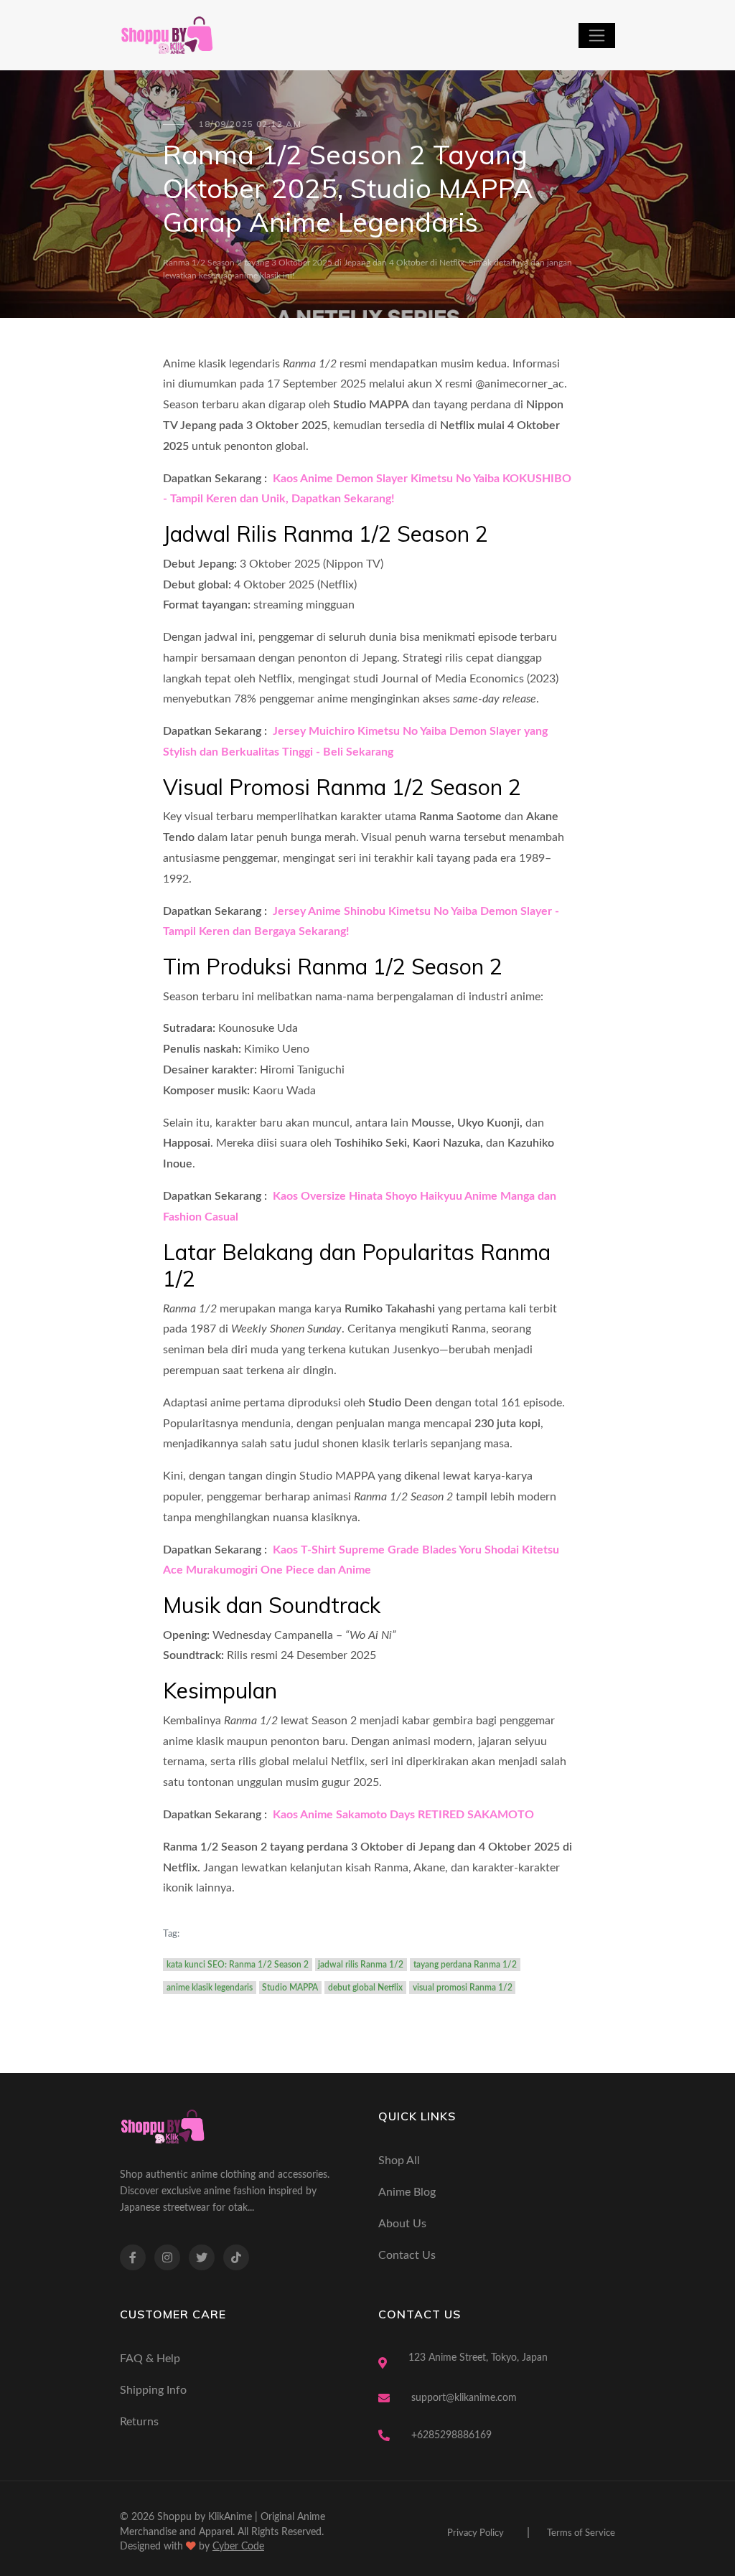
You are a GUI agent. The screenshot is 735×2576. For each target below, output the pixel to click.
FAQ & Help (150, 2359)
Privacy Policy (476, 2533)
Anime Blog (407, 2192)
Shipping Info (153, 2390)
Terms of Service (581, 2533)
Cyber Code (238, 2547)
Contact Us (407, 2255)
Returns (139, 2422)
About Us (402, 2224)
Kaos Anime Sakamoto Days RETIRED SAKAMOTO (402, 1815)
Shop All (399, 2161)
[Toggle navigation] (597, 36)
